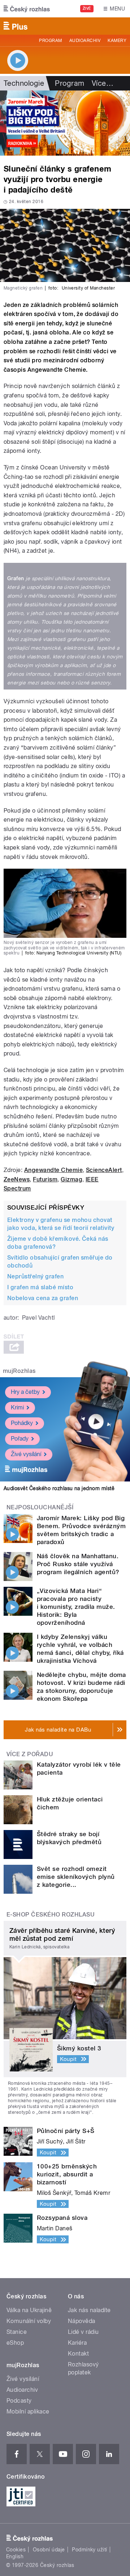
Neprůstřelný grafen (35, 1276)
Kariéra (77, 2343)
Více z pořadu (30, 1754)
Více (103, 83)
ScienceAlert (104, 1170)
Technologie (24, 83)
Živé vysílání (26, 1454)
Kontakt (78, 2354)
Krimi (17, 1407)
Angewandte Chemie (53, 1170)
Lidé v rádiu (83, 2332)
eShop (15, 2343)
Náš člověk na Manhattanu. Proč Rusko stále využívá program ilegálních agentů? (78, 1564)
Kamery (117, 41)
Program (50, 41)
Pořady (20, 1439)
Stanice (17, 2332)
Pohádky (22, 1423)
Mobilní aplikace (28, 2411)
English (15, 2556)
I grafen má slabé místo (40, 1287)
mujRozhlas (19, 1371)
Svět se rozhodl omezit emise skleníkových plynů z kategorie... (76, 1877)
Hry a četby (25, 1392)
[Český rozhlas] (27, 9)
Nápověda (82, 2321)
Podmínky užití (90, 2550)
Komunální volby (29, 2321)
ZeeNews (17, 1179)
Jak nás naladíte (89, 2310)
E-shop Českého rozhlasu (51, 1915)
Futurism (45, 1179)
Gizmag (71, 1179)
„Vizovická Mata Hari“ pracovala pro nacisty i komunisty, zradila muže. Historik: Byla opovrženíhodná (76, 1607)
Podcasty (19, 2401)
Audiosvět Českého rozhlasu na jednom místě (59, 1488)
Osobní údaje (49, 2550)
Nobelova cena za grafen (43, 1298)
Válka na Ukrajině (29, 2310)
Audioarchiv (85, 41)
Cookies (16, 2550)
